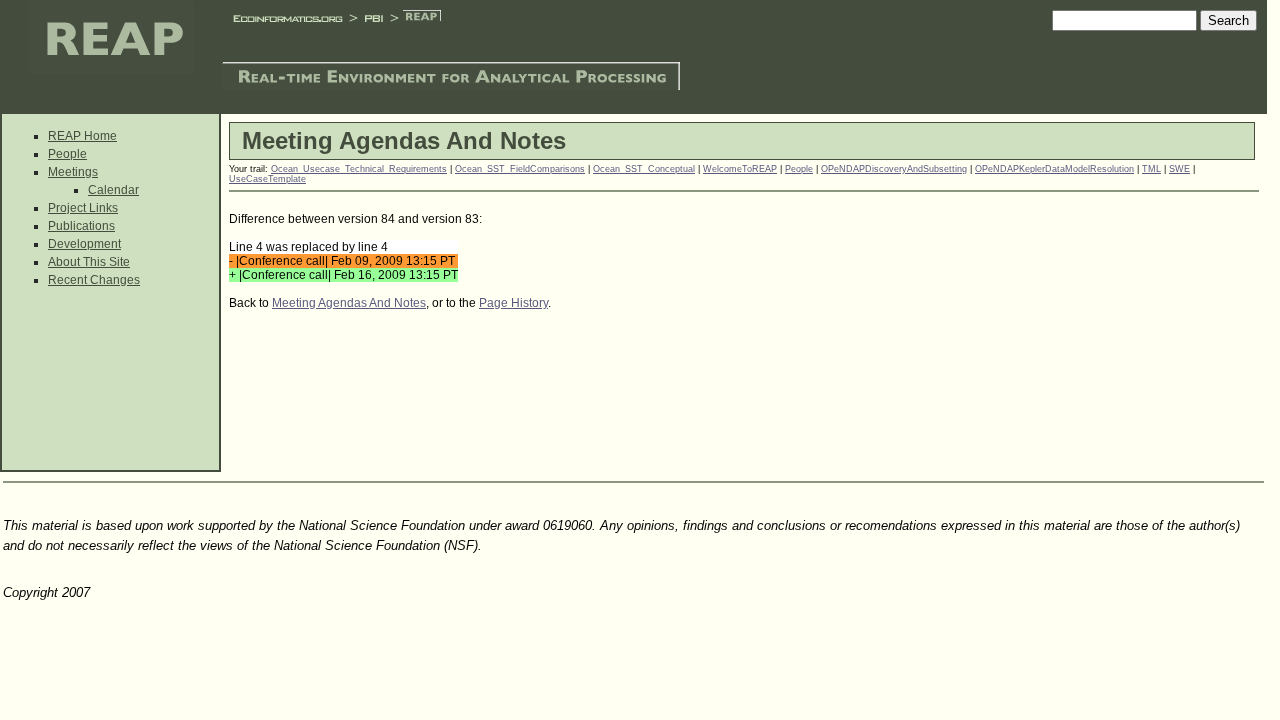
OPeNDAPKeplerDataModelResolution (1054, 169)
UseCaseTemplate (267, 179)
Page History (513, 303)
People (67, 154)
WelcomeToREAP (740, 169)
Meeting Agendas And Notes (349, 303)
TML (1151, 169)
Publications (81, 226)
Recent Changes (94, 280)
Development (84, 244)
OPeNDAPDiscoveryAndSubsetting (894, 169)
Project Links (83, 208)
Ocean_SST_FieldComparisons (520, 169)
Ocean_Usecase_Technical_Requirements (359, 169)
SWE (1179, 169)
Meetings (73, 172)
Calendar (113, 190)
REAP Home (82, 136)
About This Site (89, 262)
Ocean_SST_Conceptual (644, 169)
